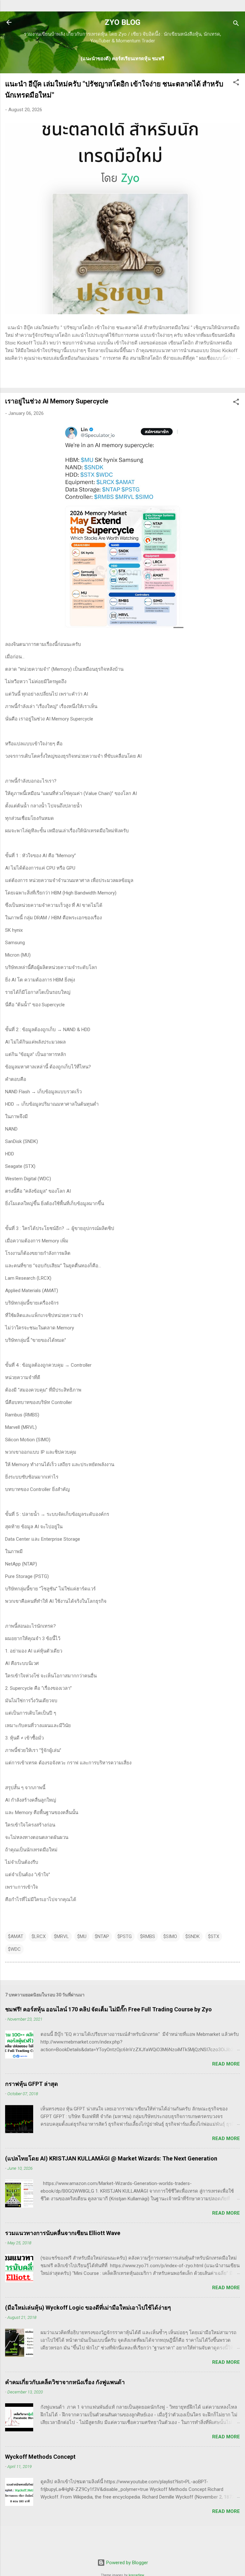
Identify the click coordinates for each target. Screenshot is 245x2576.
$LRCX (39, 1936)
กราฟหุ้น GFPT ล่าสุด (32, 2084)
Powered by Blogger (126, 2563)
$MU (82, 1936)
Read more (226, 2064)
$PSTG (125, 1936)
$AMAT (16, 1936)
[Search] (236, 24)
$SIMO (170, 1936)
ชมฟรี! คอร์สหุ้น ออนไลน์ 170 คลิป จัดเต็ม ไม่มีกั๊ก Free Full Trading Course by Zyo (108, 2009)
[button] (236, 83)
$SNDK (193, 1936)
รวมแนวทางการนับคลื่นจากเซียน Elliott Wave (63, 2233)
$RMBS (148, 1936)
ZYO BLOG (122, 22)
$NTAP (102, 1936)
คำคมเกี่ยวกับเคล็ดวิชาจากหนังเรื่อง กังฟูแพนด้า (65, 2382)
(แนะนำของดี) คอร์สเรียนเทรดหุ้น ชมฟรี (122, 59)
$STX (214, 1936)
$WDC (14, 1949)
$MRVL (61, 1936)
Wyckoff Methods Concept (40, 2457)
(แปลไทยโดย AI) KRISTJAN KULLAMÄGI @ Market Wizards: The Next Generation (111, 2158)
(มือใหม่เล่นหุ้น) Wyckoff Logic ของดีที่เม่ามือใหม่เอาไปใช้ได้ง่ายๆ (88, 2308)
